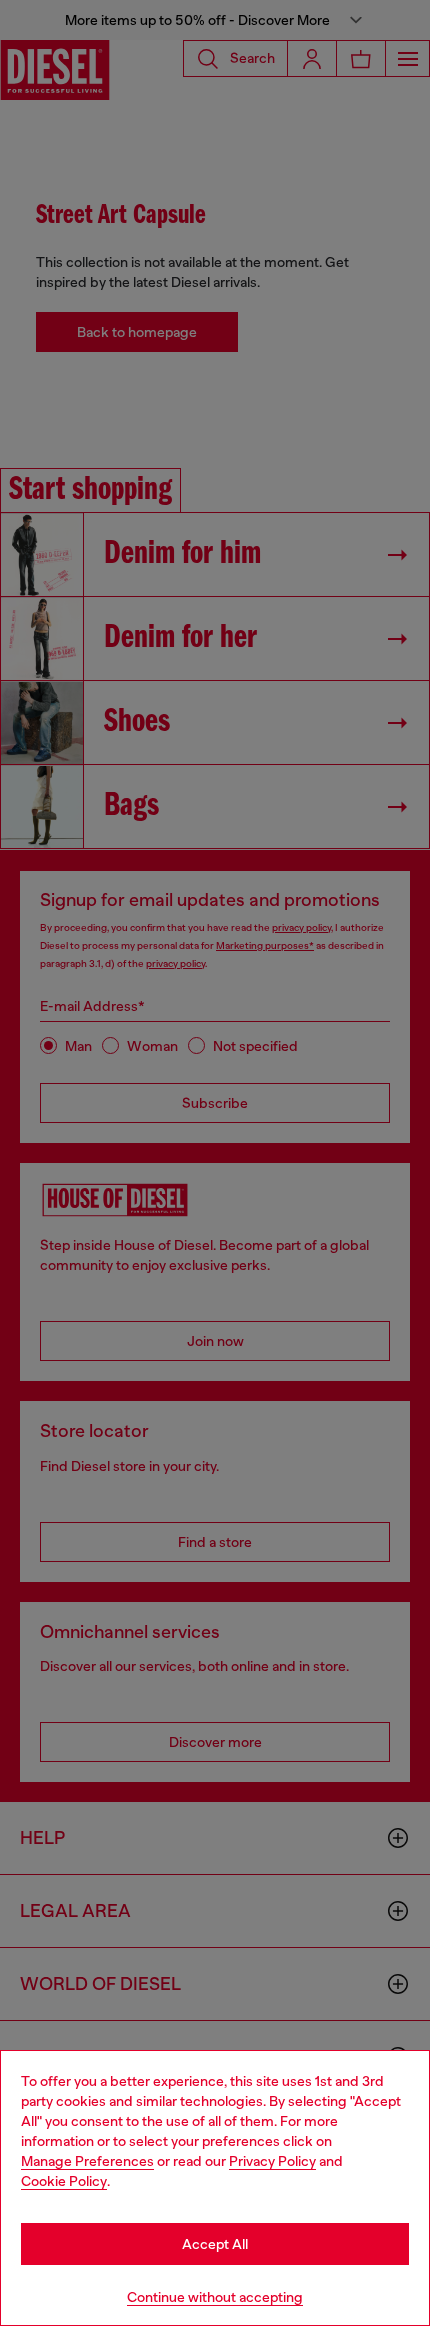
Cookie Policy (64, 2181)
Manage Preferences (87, 2161)
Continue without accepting (215, 2297)
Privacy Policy (272, 2161)
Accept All (215, 2244)
